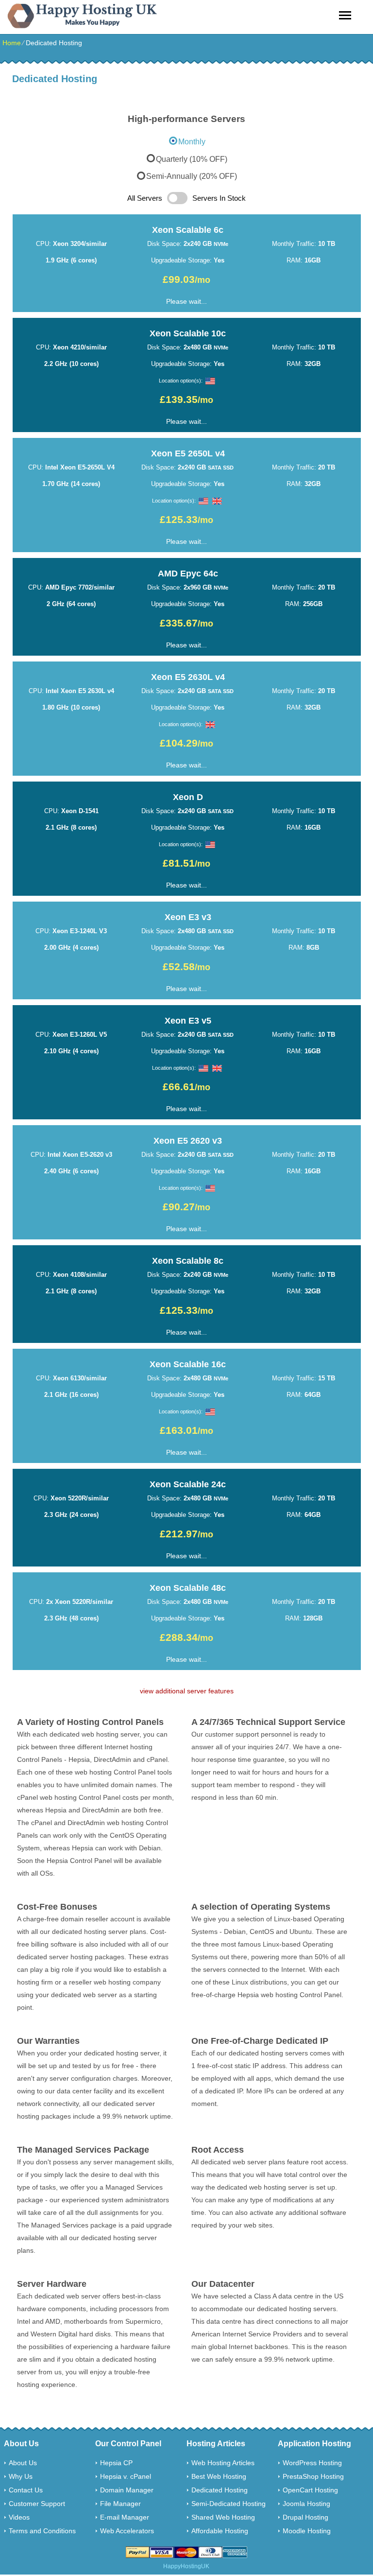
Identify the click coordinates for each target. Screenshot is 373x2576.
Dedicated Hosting (220, 2490)
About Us (23, 2463)
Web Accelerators (127, 2531)
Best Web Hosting (219, 2476)
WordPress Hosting (312, 2463)
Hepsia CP (116, 2463)
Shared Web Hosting (223, 2517)
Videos (19, 2517)
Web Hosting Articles (223, 2463)
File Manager (120, 2504)
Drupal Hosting (305, 2517)
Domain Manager (127, 2490)
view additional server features (187, 1691)
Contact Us (26, 2490)
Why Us (21, 2476)
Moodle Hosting (307, 2531)
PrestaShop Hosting (313, 2476)
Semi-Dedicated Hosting (229, 2504)
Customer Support (37, 2504)
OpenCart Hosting (310, 2490)
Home (12, 43)
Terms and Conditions (42, 2531)
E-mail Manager (125, 2517)
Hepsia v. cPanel (126, 2476)
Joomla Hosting (306, 2504)
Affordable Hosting (220, 2531)
